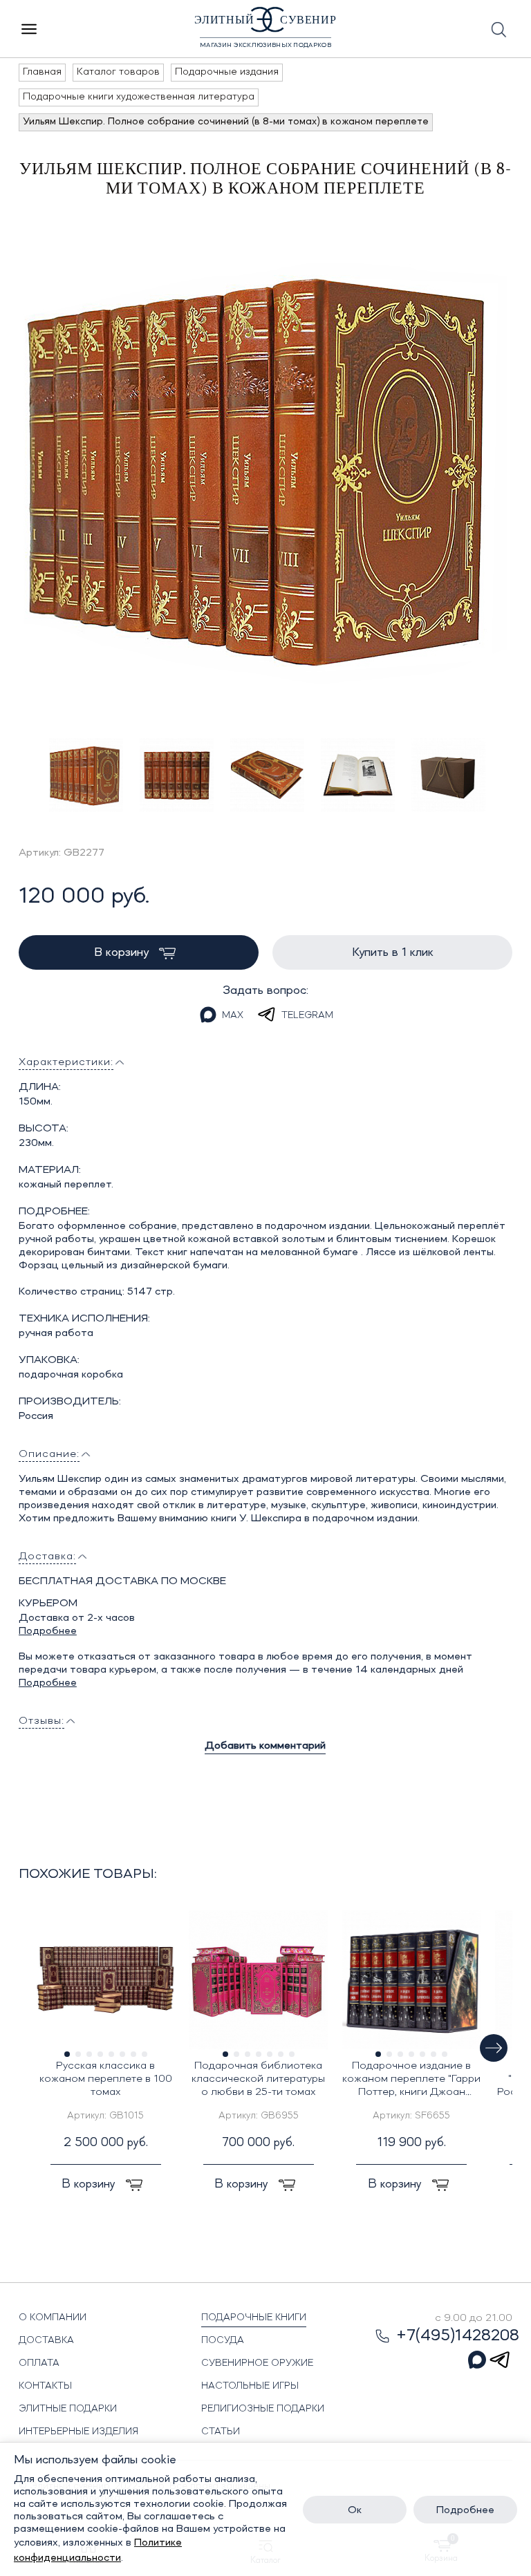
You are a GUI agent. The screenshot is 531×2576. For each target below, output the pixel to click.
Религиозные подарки (263, 2409)
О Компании (53, 2318)
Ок (355, 2510)
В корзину (123, 952)
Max (233, 1015)
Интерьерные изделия (78, 2432)
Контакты (45, 2386)
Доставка (46, 2340)
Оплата (39, 2363)
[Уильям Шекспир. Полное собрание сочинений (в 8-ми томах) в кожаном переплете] (266, 467)
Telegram (307, 1015)
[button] (494, 2048)
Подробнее (48, 1631)
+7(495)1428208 (458, 2336)
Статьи (221, 2432)
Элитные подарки (68, 2409)
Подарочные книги (254, 2318)
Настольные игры (250, 2386)
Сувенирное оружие (257, 2363)
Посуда (223, 2340)
